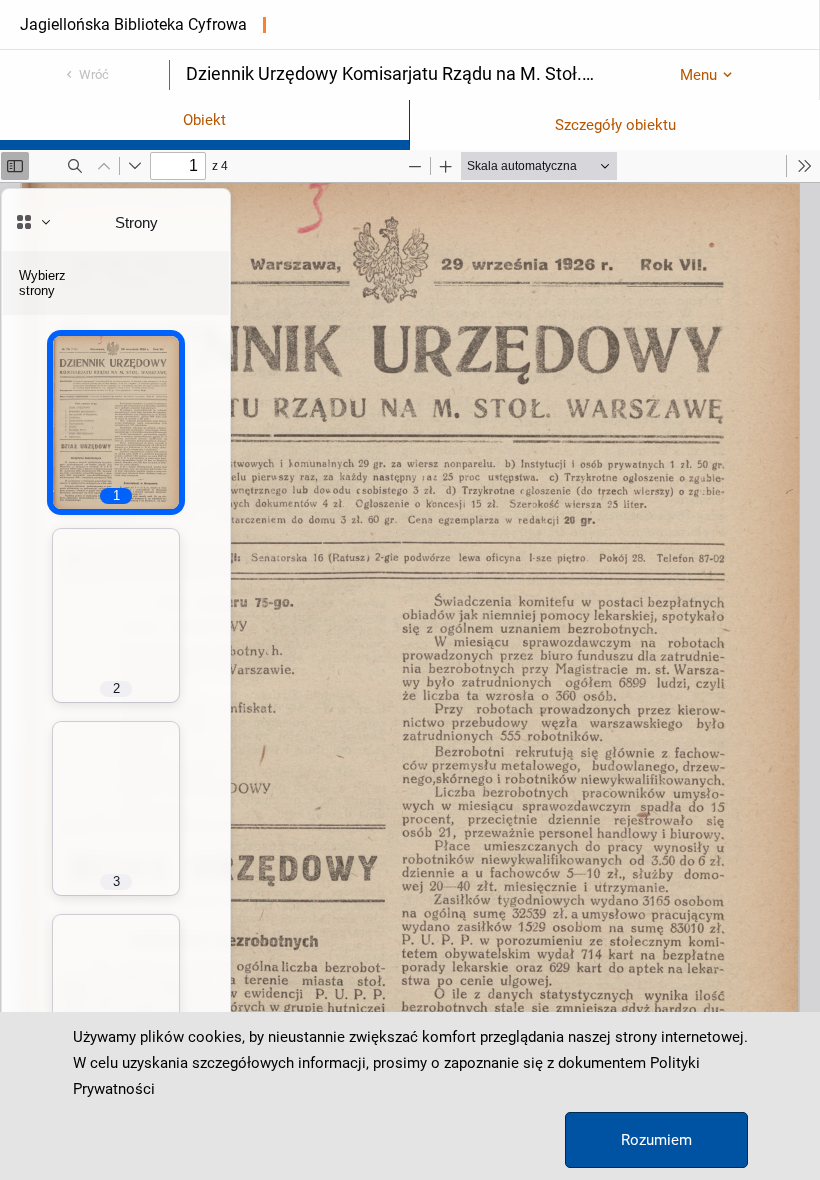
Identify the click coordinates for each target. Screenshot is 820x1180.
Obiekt (204, 120)
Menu (698, 75)
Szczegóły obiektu (615, 125)
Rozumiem (656, 1140)
